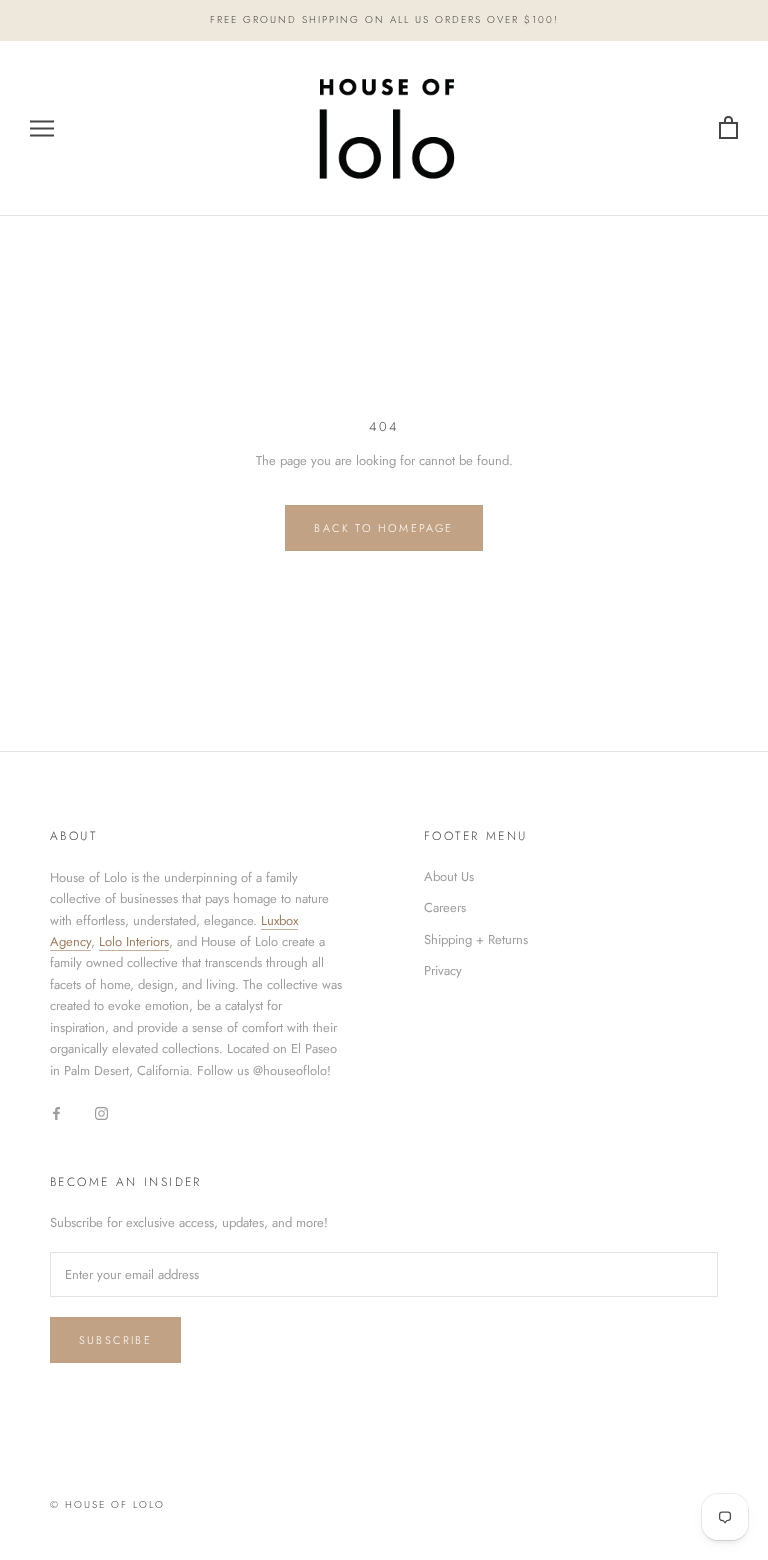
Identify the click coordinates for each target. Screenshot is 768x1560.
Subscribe (115, 1340)
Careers (445, 907)
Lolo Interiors (134, 941)
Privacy (443, 970)
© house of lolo (107, 1504)
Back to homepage (383, 528)
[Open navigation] (42, 128)
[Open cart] (728, 128)
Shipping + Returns (476, 939)
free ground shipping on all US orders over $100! (384, 19)
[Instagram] (101, 1111)
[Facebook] (56, 1111)
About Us (449, 876)
